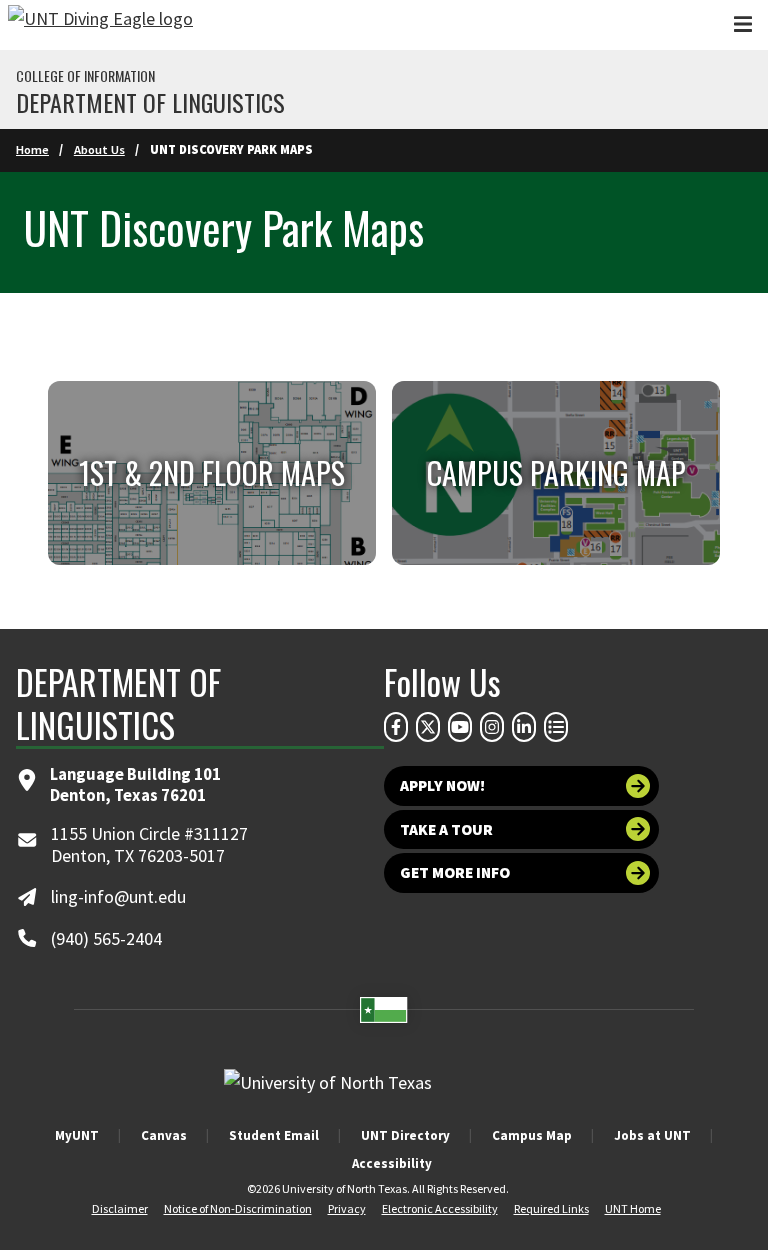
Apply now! (442, 785)
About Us (99, 149)
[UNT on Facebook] (396, 727)
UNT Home (633, 1208)
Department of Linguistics (150, 102)
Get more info (455, 872)
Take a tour (446, 829)
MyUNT (77, 1135)
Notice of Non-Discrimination (238, 1208)
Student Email (274, 1135)
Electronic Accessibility (440, 1208)
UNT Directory (405, 1135)
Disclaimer (120, 1208)
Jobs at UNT (652, 1135)
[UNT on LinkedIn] (524, 727)
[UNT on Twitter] (428, 727)
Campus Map (532, 1135)
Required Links (551, 1208)
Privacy (347, 1208)
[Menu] (743, 24)
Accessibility (392, 1163)
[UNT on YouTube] (460, 727)
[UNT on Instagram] (492, 727)
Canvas (164, 1135)
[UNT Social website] (556, 727)
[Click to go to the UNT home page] (100, 25)
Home (32, 149)
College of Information (85, 76)
